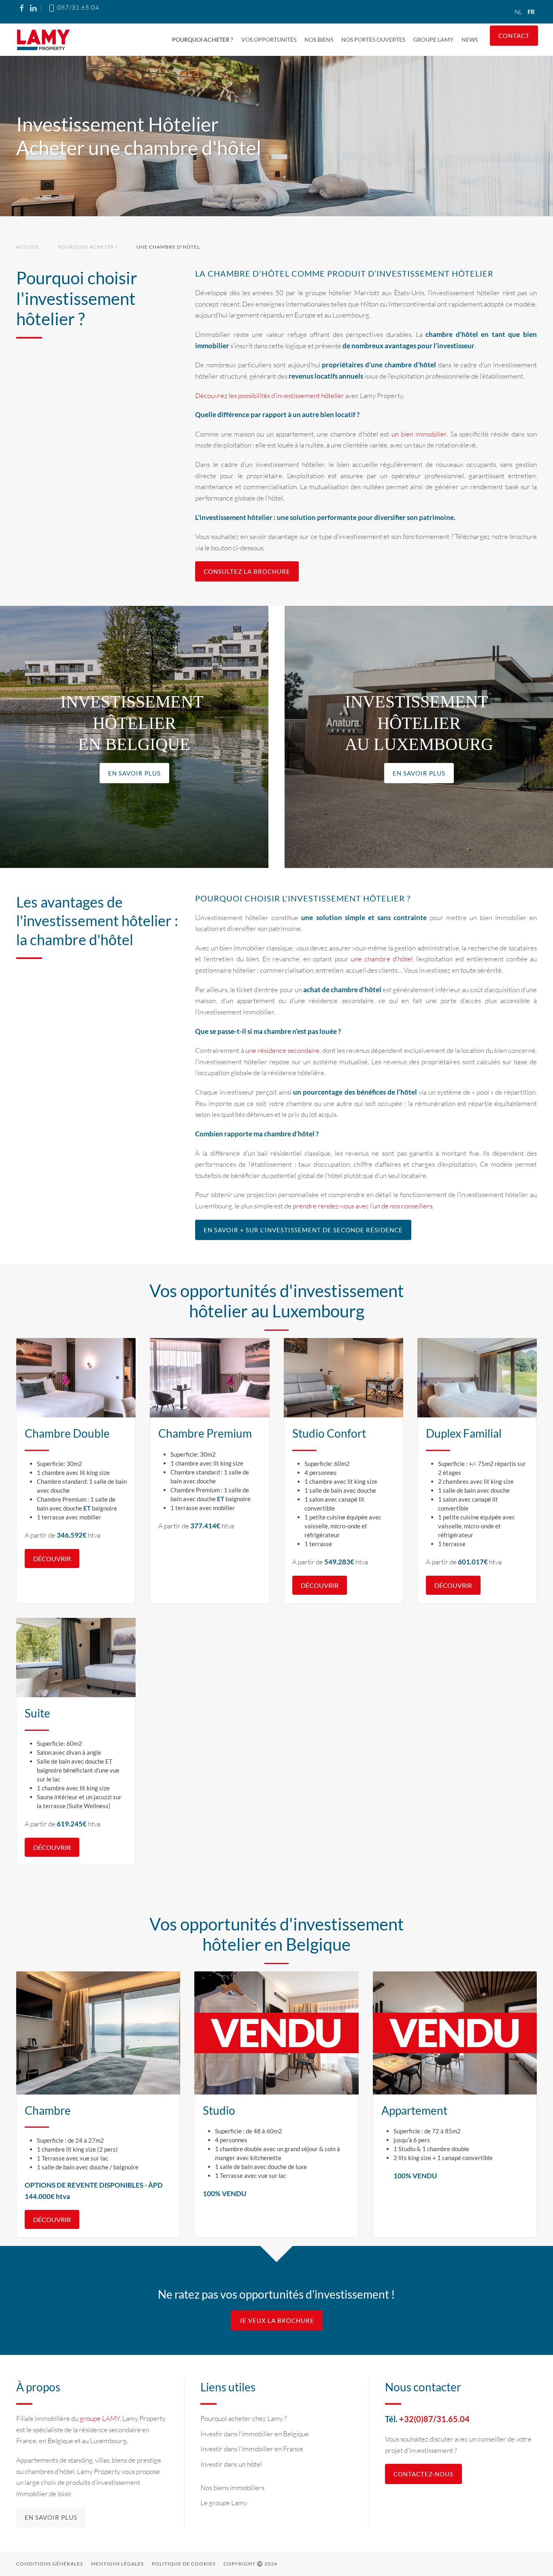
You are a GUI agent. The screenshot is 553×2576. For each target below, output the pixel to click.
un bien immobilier (419, 434)
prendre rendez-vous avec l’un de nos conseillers (363, 1206)
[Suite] (76, 1658)
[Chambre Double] (76, 1378)
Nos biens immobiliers (232, 2488)
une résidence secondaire (283, 1050)
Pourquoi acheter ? (203, 39)
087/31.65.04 (77, 7)
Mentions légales (117, 2564)
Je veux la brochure (277, 2320)
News (470, 39)
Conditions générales (50, 2564)
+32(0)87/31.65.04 (434, 2419)
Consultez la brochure (247, 571)
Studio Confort (329, 1433)
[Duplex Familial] (477, 1378)
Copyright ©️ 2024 (250, 2564)
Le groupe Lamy (224, 2502)
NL (519, 12)
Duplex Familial (464, 1433)
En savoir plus (134, 773)
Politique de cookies (184, 2564)
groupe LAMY (100, 2418)
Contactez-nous (423, 2474)
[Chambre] (98, 2033)
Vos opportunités (269, 39)
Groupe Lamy (433, 39)
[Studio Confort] (343, 1378)
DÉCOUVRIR (52, 1559)
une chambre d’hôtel (382, 959)
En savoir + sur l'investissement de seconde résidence (303, 1230)
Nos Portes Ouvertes (373, 39)
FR (531, 12)
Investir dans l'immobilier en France (252, 2449)
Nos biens (319, 39)
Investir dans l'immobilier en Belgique (255, 2434)
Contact (514, 36)
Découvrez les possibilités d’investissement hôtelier (270, 395)
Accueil (28, 247)
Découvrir (52, 2219)
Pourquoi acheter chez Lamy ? (244, 2418)
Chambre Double (67, 1433)
